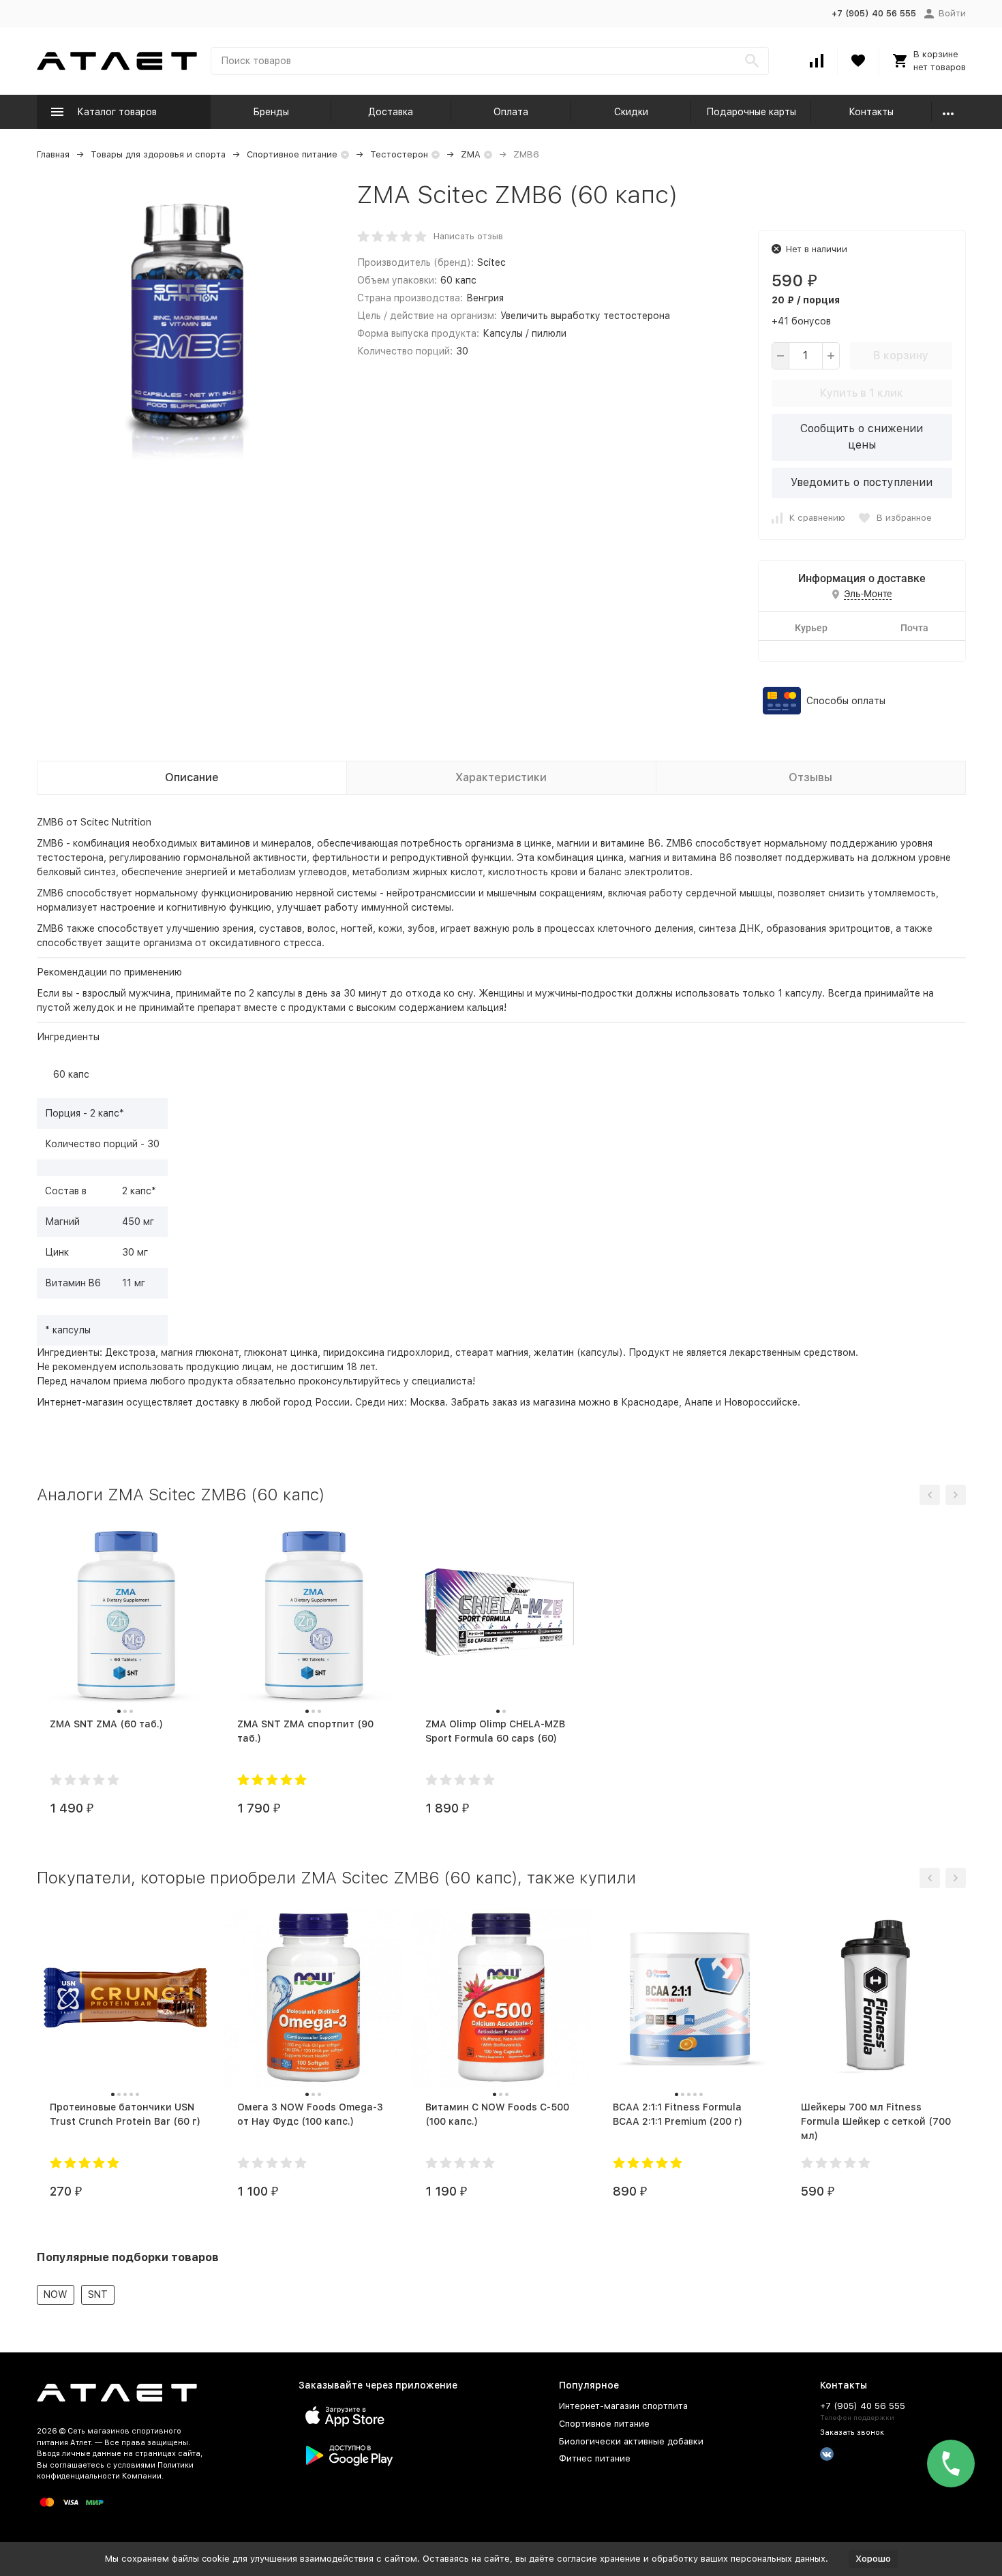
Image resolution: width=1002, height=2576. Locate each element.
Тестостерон (399, 154)
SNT (98, 2294)
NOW (56, 2294)
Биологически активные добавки (631, 2441)
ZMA (471, 154)
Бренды (271, 112)
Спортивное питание (292, 154)
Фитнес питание (595, 2458)
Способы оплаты (846, 701)
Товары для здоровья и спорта (158, 154)
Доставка (391, 112)
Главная (53, 154)
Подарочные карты (751, 112)
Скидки (631, 112)
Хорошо (873, 2559)
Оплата (511, 112)
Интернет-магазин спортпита (623, 2406)
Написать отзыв (468, 236)
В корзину (901, 355)
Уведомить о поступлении (862, 482)
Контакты (871, 112)
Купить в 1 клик (862, 393)
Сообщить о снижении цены (862, 437)
